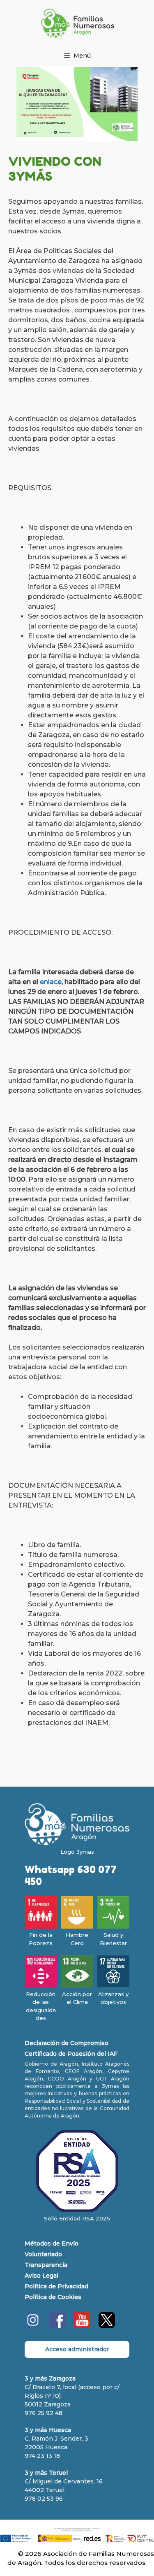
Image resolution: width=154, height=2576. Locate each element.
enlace (51, 982)
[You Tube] (82, 2326)
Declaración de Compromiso (67, 2043)
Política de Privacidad (56, 2286)
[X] (107, 2326)
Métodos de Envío (52, 2243)
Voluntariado (43, 2254)
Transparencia (46, 2265)
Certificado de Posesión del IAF (71, 2054)
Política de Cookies (53, 2297)
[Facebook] (57, 2326)
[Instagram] (33, 2326)
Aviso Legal (41, 2276)
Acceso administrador (77, 2349)
